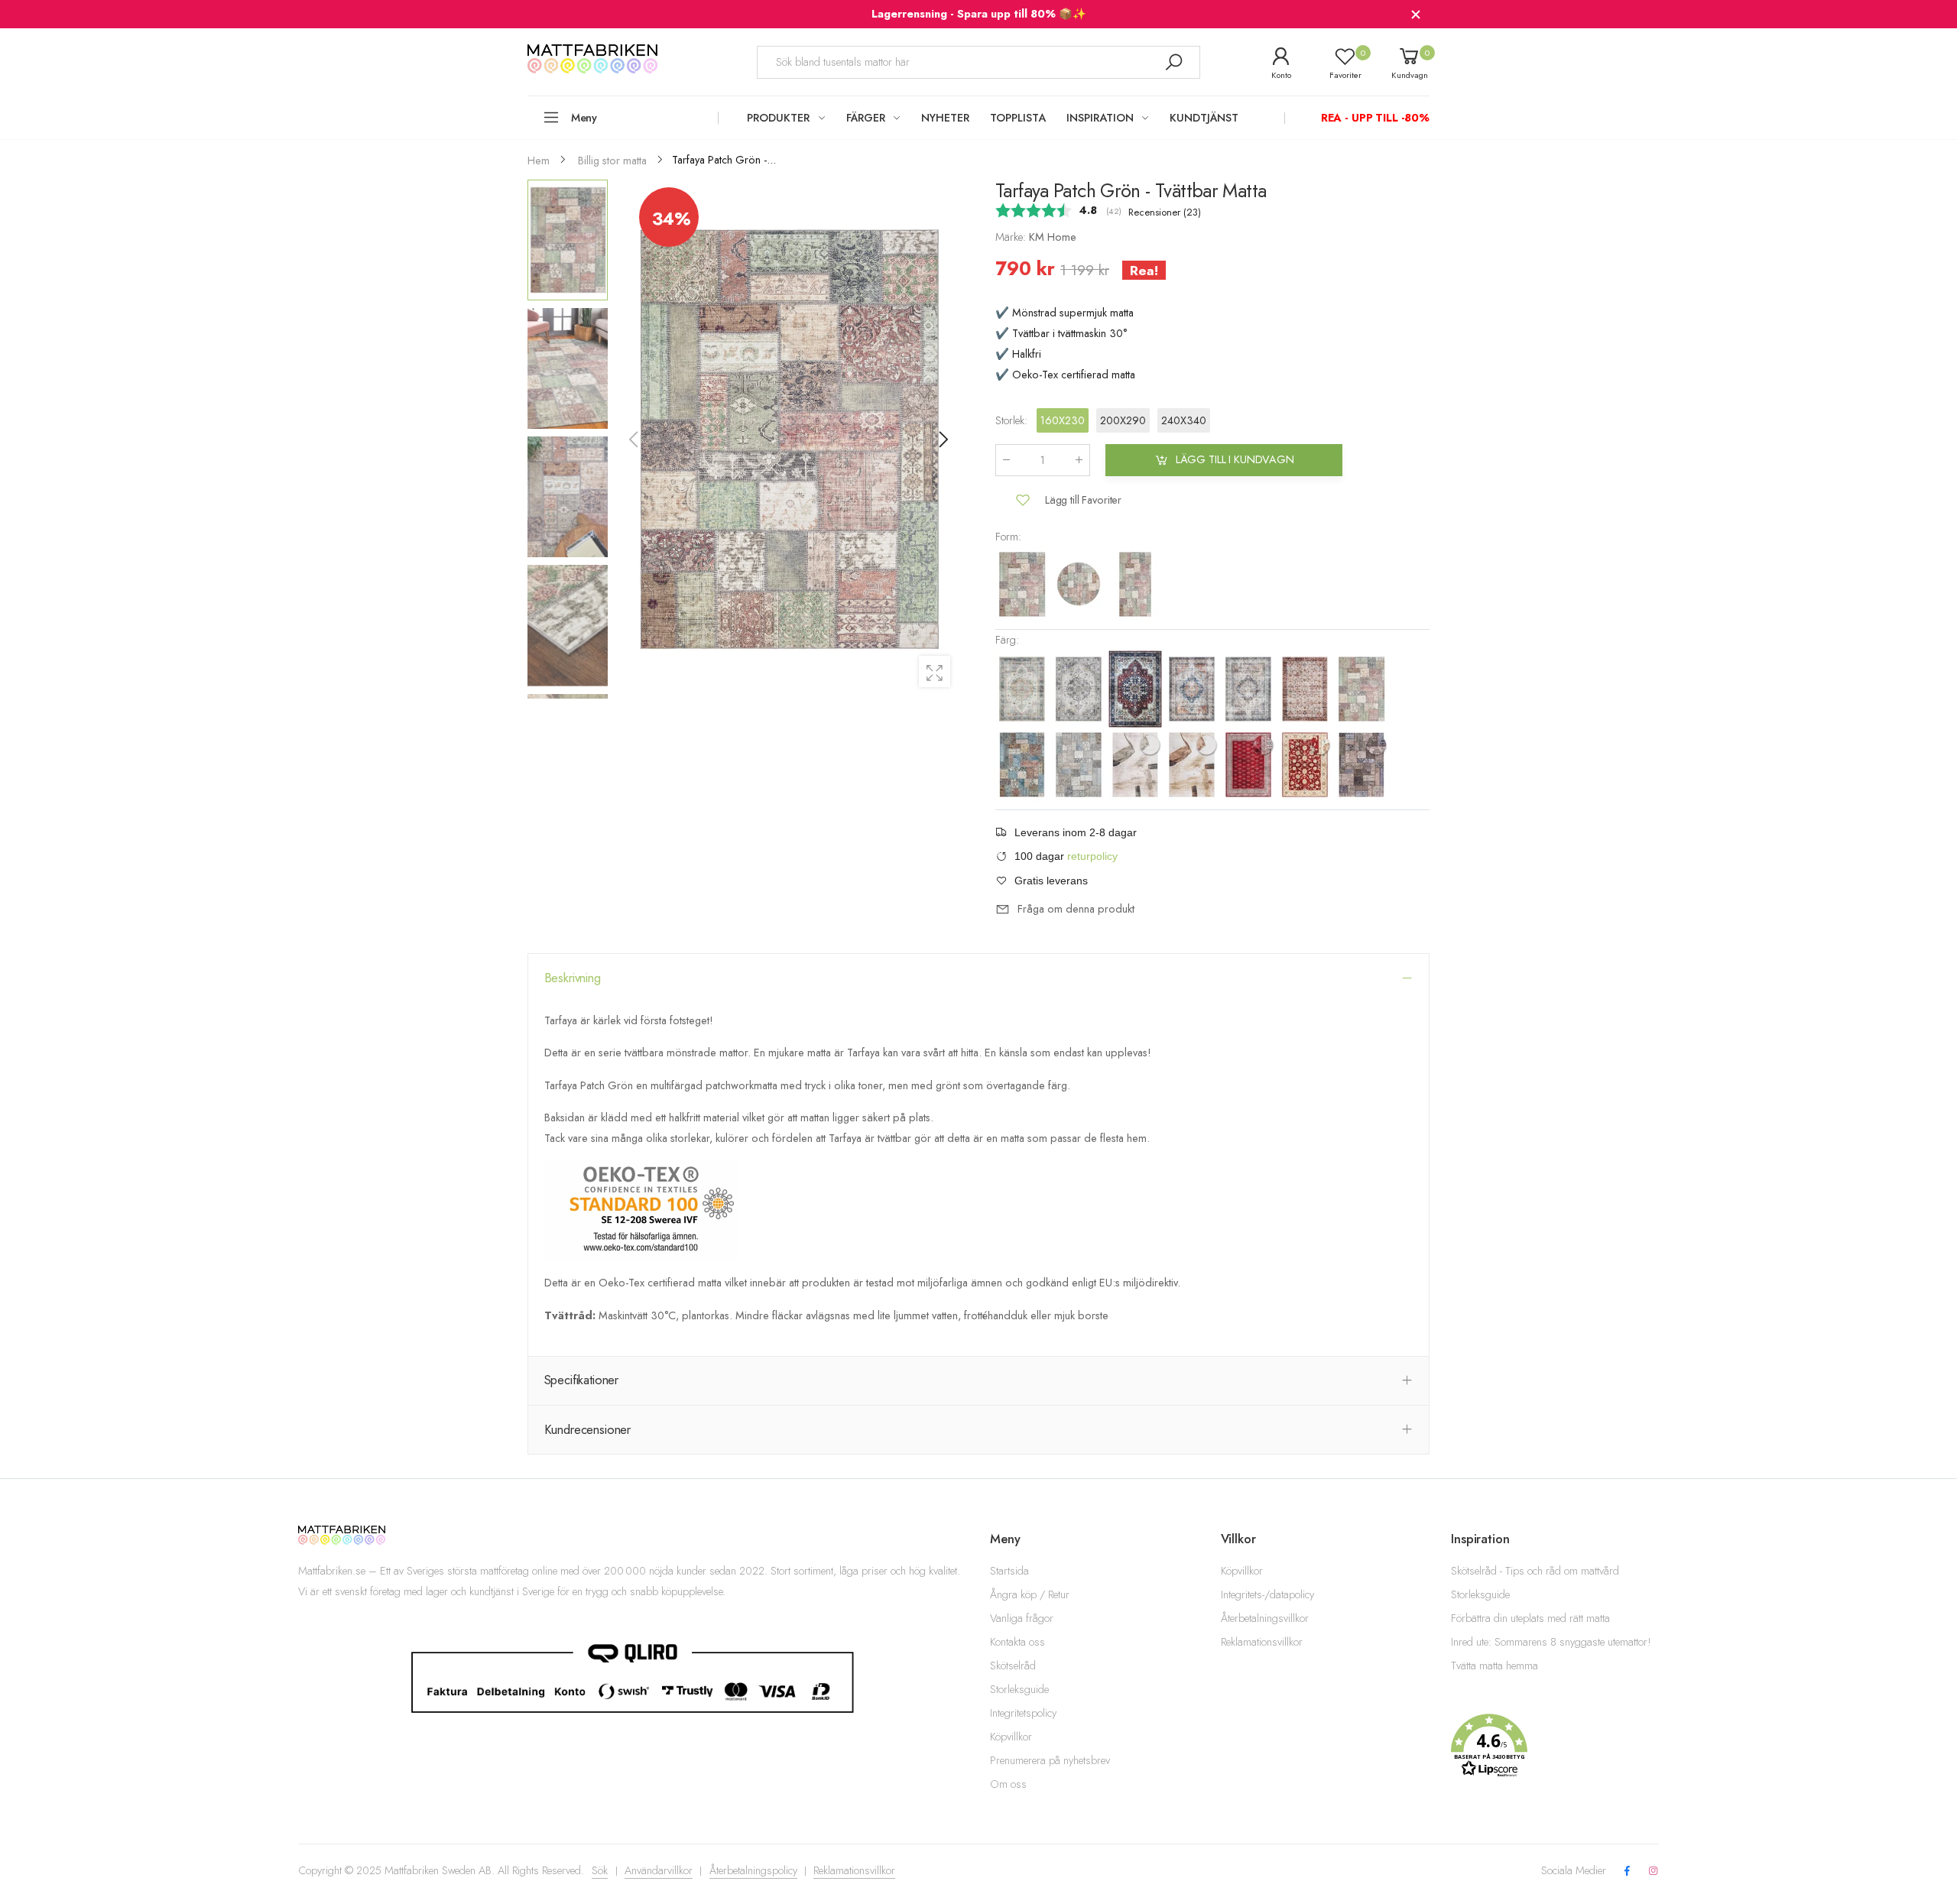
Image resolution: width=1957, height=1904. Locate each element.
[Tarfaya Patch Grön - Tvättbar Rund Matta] (1080, 583)
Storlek (1011, 420)
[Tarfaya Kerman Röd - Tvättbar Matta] (1137, 688)
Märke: (1012, 237)
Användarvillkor (659, 1870)
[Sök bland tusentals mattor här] (1173, 62)
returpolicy (1092, 856)
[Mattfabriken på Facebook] (1627, 1872)
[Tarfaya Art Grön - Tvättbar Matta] (1137, 764)
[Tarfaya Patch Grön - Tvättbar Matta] (1024, 583)
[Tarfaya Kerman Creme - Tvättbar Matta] (1024, 688)
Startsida (1009, 1571)
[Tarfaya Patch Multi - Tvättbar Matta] (1024, 764)
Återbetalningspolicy (753, 1870)
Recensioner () (1165, 212)
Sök (600, 1870)
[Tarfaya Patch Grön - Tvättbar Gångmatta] (1135, 583)
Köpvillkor (1011, 1737)
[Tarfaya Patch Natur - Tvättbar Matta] (1080, 764)
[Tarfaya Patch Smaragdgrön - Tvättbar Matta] (1361, 764)
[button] (943, 440)
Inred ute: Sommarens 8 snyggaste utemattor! (1551, 1642)
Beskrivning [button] (573, 978)
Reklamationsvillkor (1262, 1642)
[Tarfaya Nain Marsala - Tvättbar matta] (1306, 688)
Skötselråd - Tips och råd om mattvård (1535, 1571)
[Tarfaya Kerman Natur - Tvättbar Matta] (1080, 688)
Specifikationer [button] (582, 1380)
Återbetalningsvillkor (1265, 1618)
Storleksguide (1019, 1689)
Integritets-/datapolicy (1267, 1594)
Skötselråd (1013, 1666)
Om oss (1008, 1784)
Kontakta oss (1017, 1642)
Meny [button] (584, 118)
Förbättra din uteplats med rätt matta (1530, 1618)
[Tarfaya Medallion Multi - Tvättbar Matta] (1193, 688)
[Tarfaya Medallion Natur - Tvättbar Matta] (1250, 688)
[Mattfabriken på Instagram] (1654, 1872)
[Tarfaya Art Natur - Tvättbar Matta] (1193, 764)
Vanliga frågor (1022, 1618)
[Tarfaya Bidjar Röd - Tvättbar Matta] (1250, 764)
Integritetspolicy (1023, 1713)
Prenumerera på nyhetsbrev (1050, 1760)
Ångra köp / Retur (1030, 1594)
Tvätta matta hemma (1495, 1666)
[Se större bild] (935, 671)
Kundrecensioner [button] (588, 1429)
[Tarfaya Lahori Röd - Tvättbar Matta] (1306, 764)
